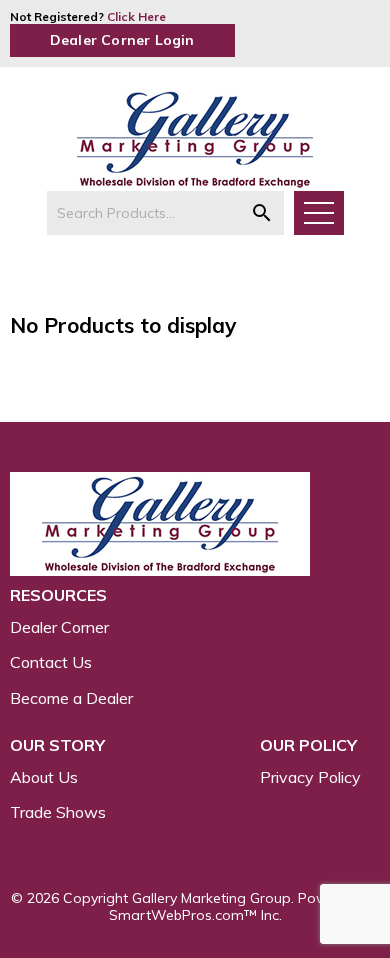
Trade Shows (58, 812)
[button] (262, 213)
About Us (44, 777)
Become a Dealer (71, 698)
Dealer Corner (59, 627)
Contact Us (51, 662)
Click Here (136, 16)
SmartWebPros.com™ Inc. (195, 915)
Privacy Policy (310, 777)
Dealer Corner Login (122, 40)
